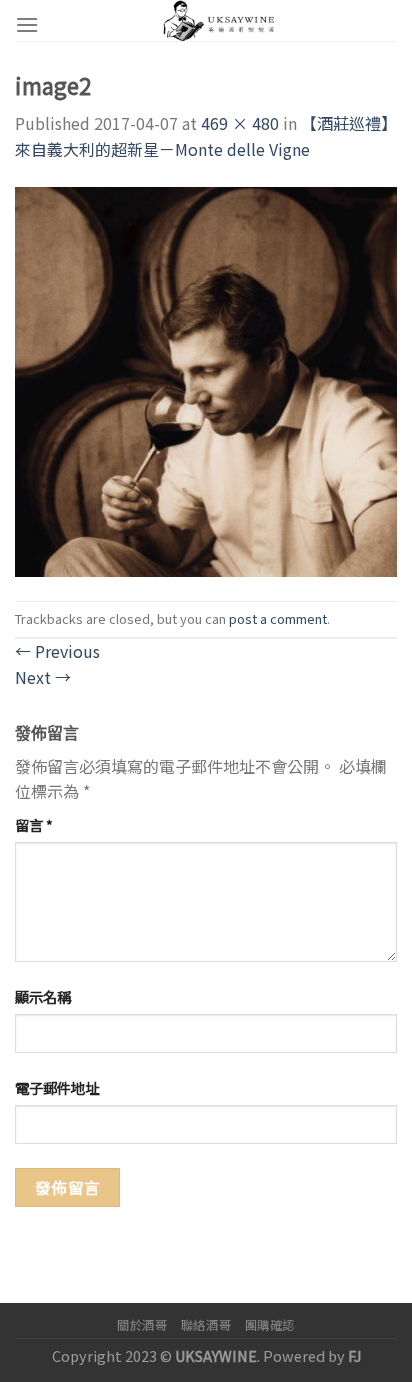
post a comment (278, 618)
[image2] (206, 379)
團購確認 (270, 1325)
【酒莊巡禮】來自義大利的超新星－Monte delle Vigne (206, 136)
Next (43, 677)
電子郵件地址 (57, 1087)
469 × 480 (240, 123)
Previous (57, 651)
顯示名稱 (43, 996)
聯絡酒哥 (206, 1325)
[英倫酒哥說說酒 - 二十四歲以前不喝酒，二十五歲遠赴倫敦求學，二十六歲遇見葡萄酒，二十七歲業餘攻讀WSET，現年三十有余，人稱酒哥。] (218, 20)
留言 (34, 824)
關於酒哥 (142, 1325)
